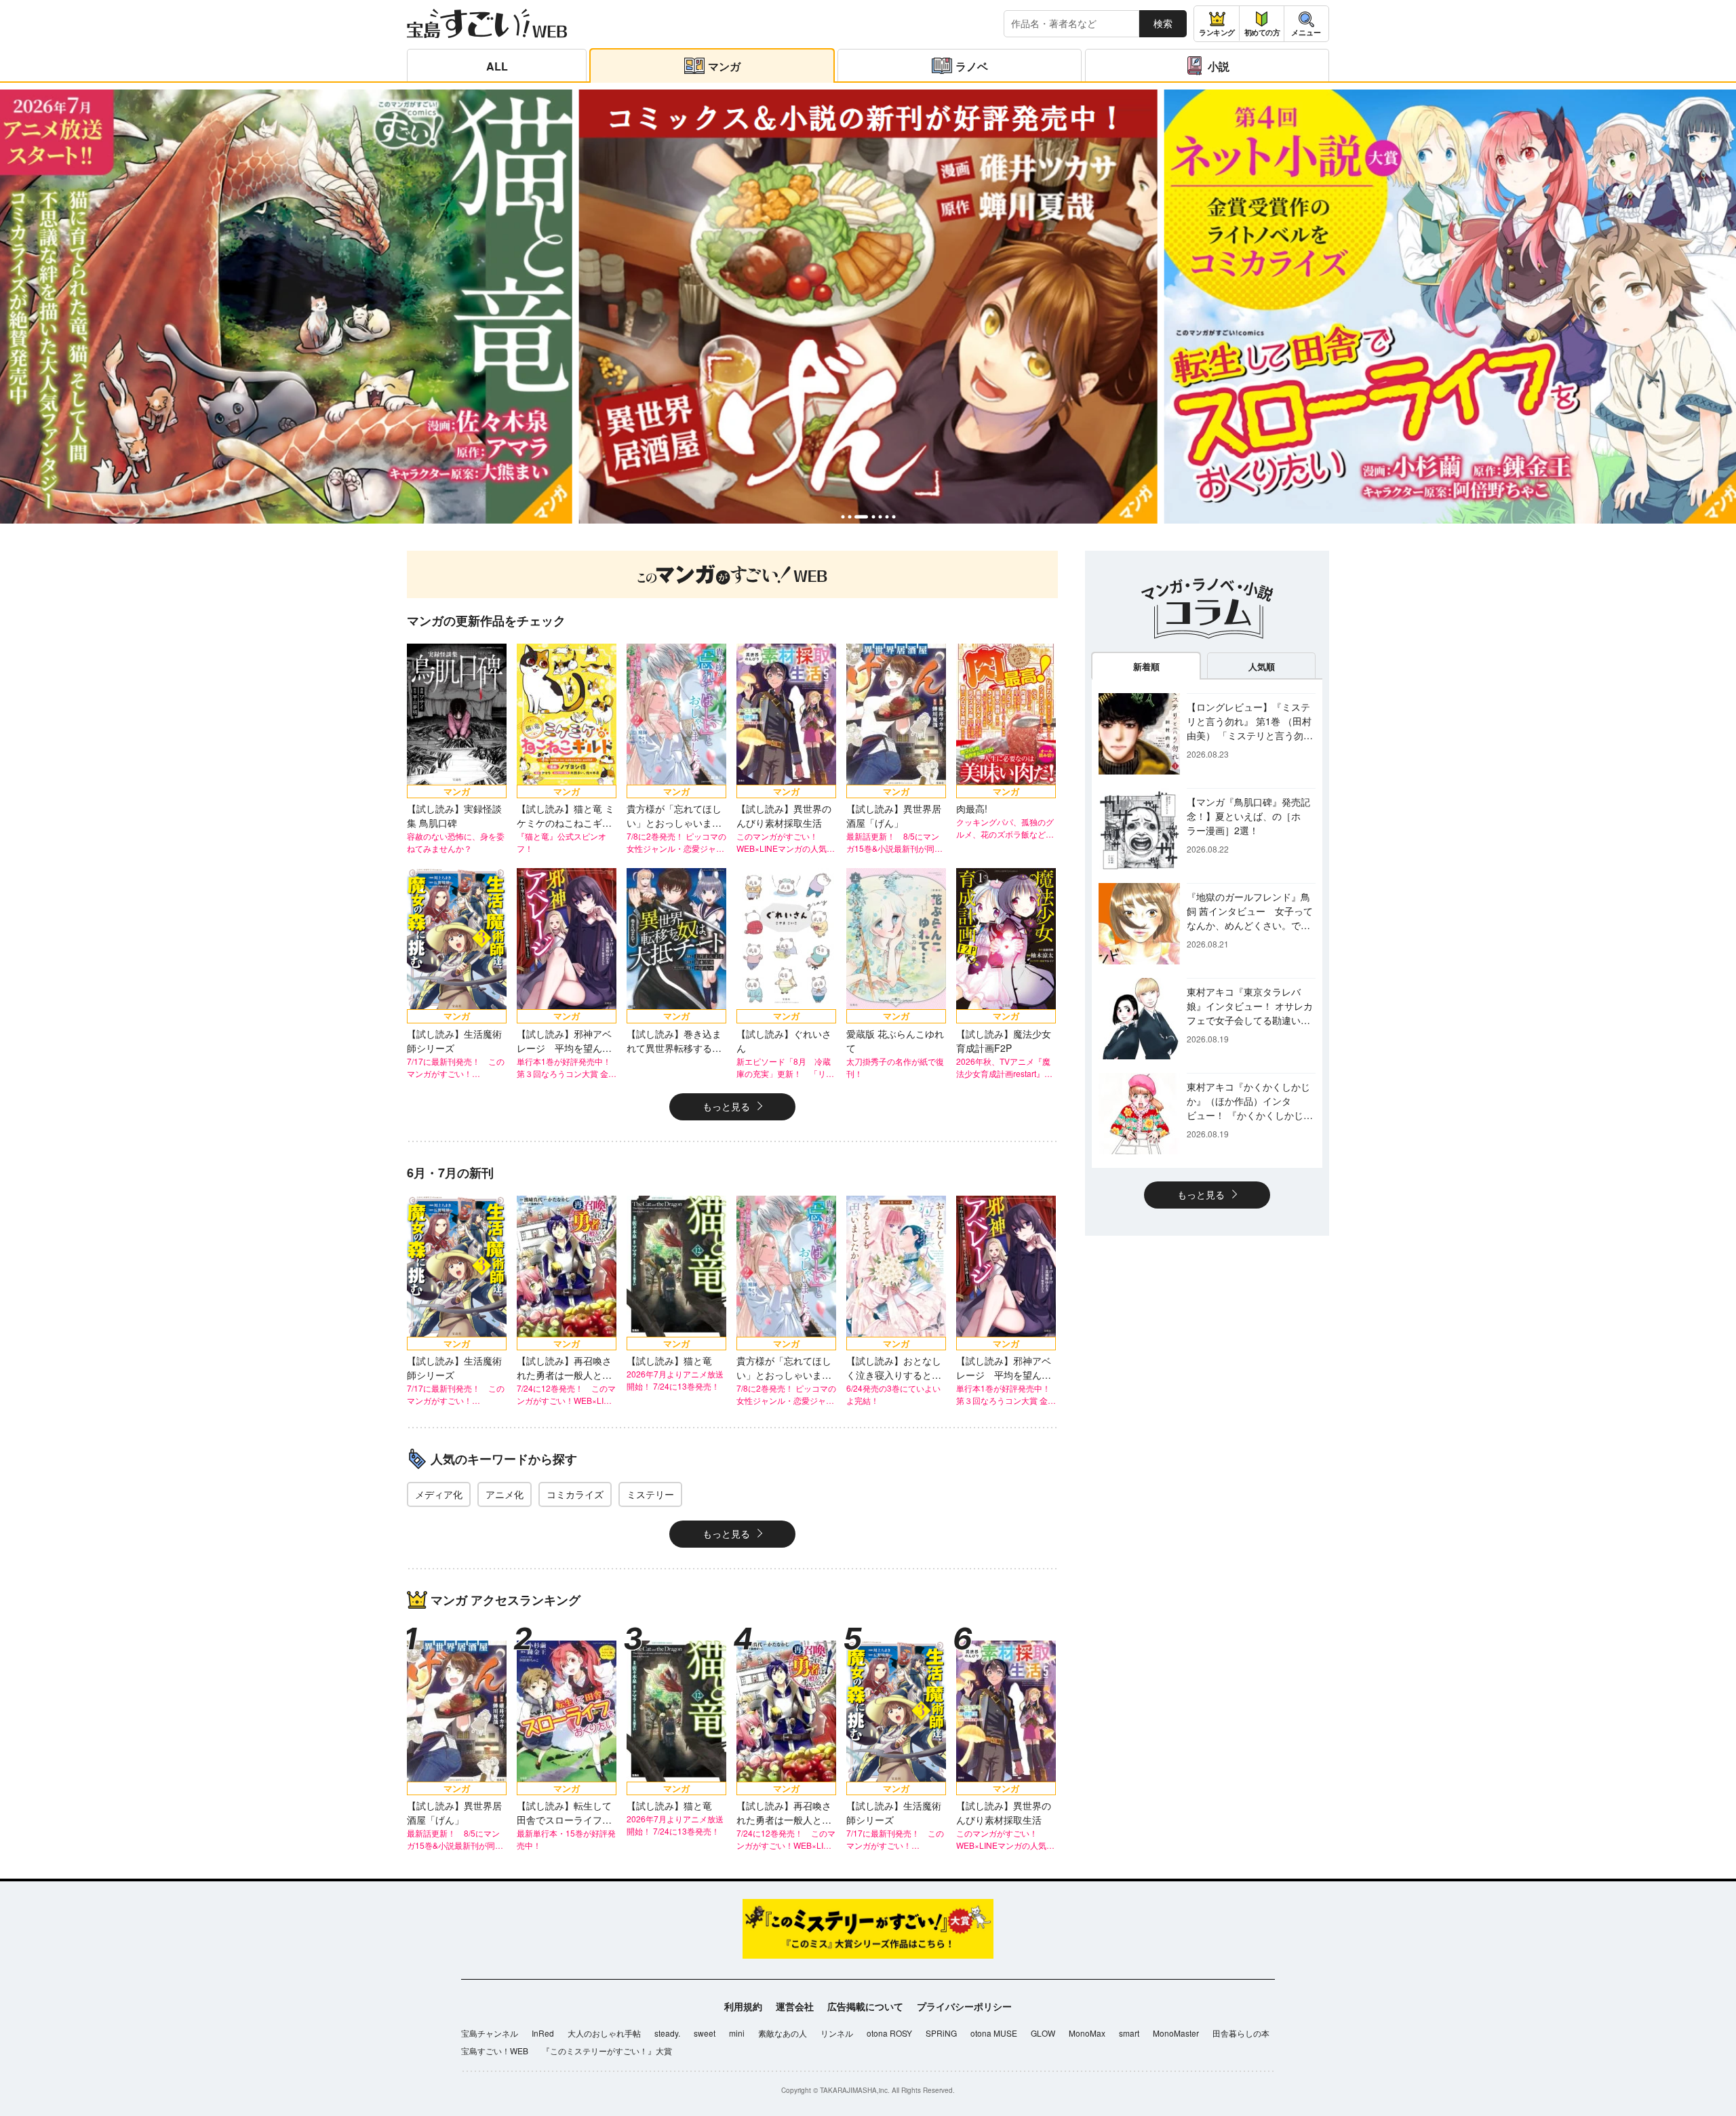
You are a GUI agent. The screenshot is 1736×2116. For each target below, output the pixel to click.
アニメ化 (505, 1494)
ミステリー (650, 1494)
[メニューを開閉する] (1306, 24)
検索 (1163, 23)
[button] (843, 516)
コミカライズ (575, 1494)
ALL (497, 66)
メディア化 (439, 1494)
